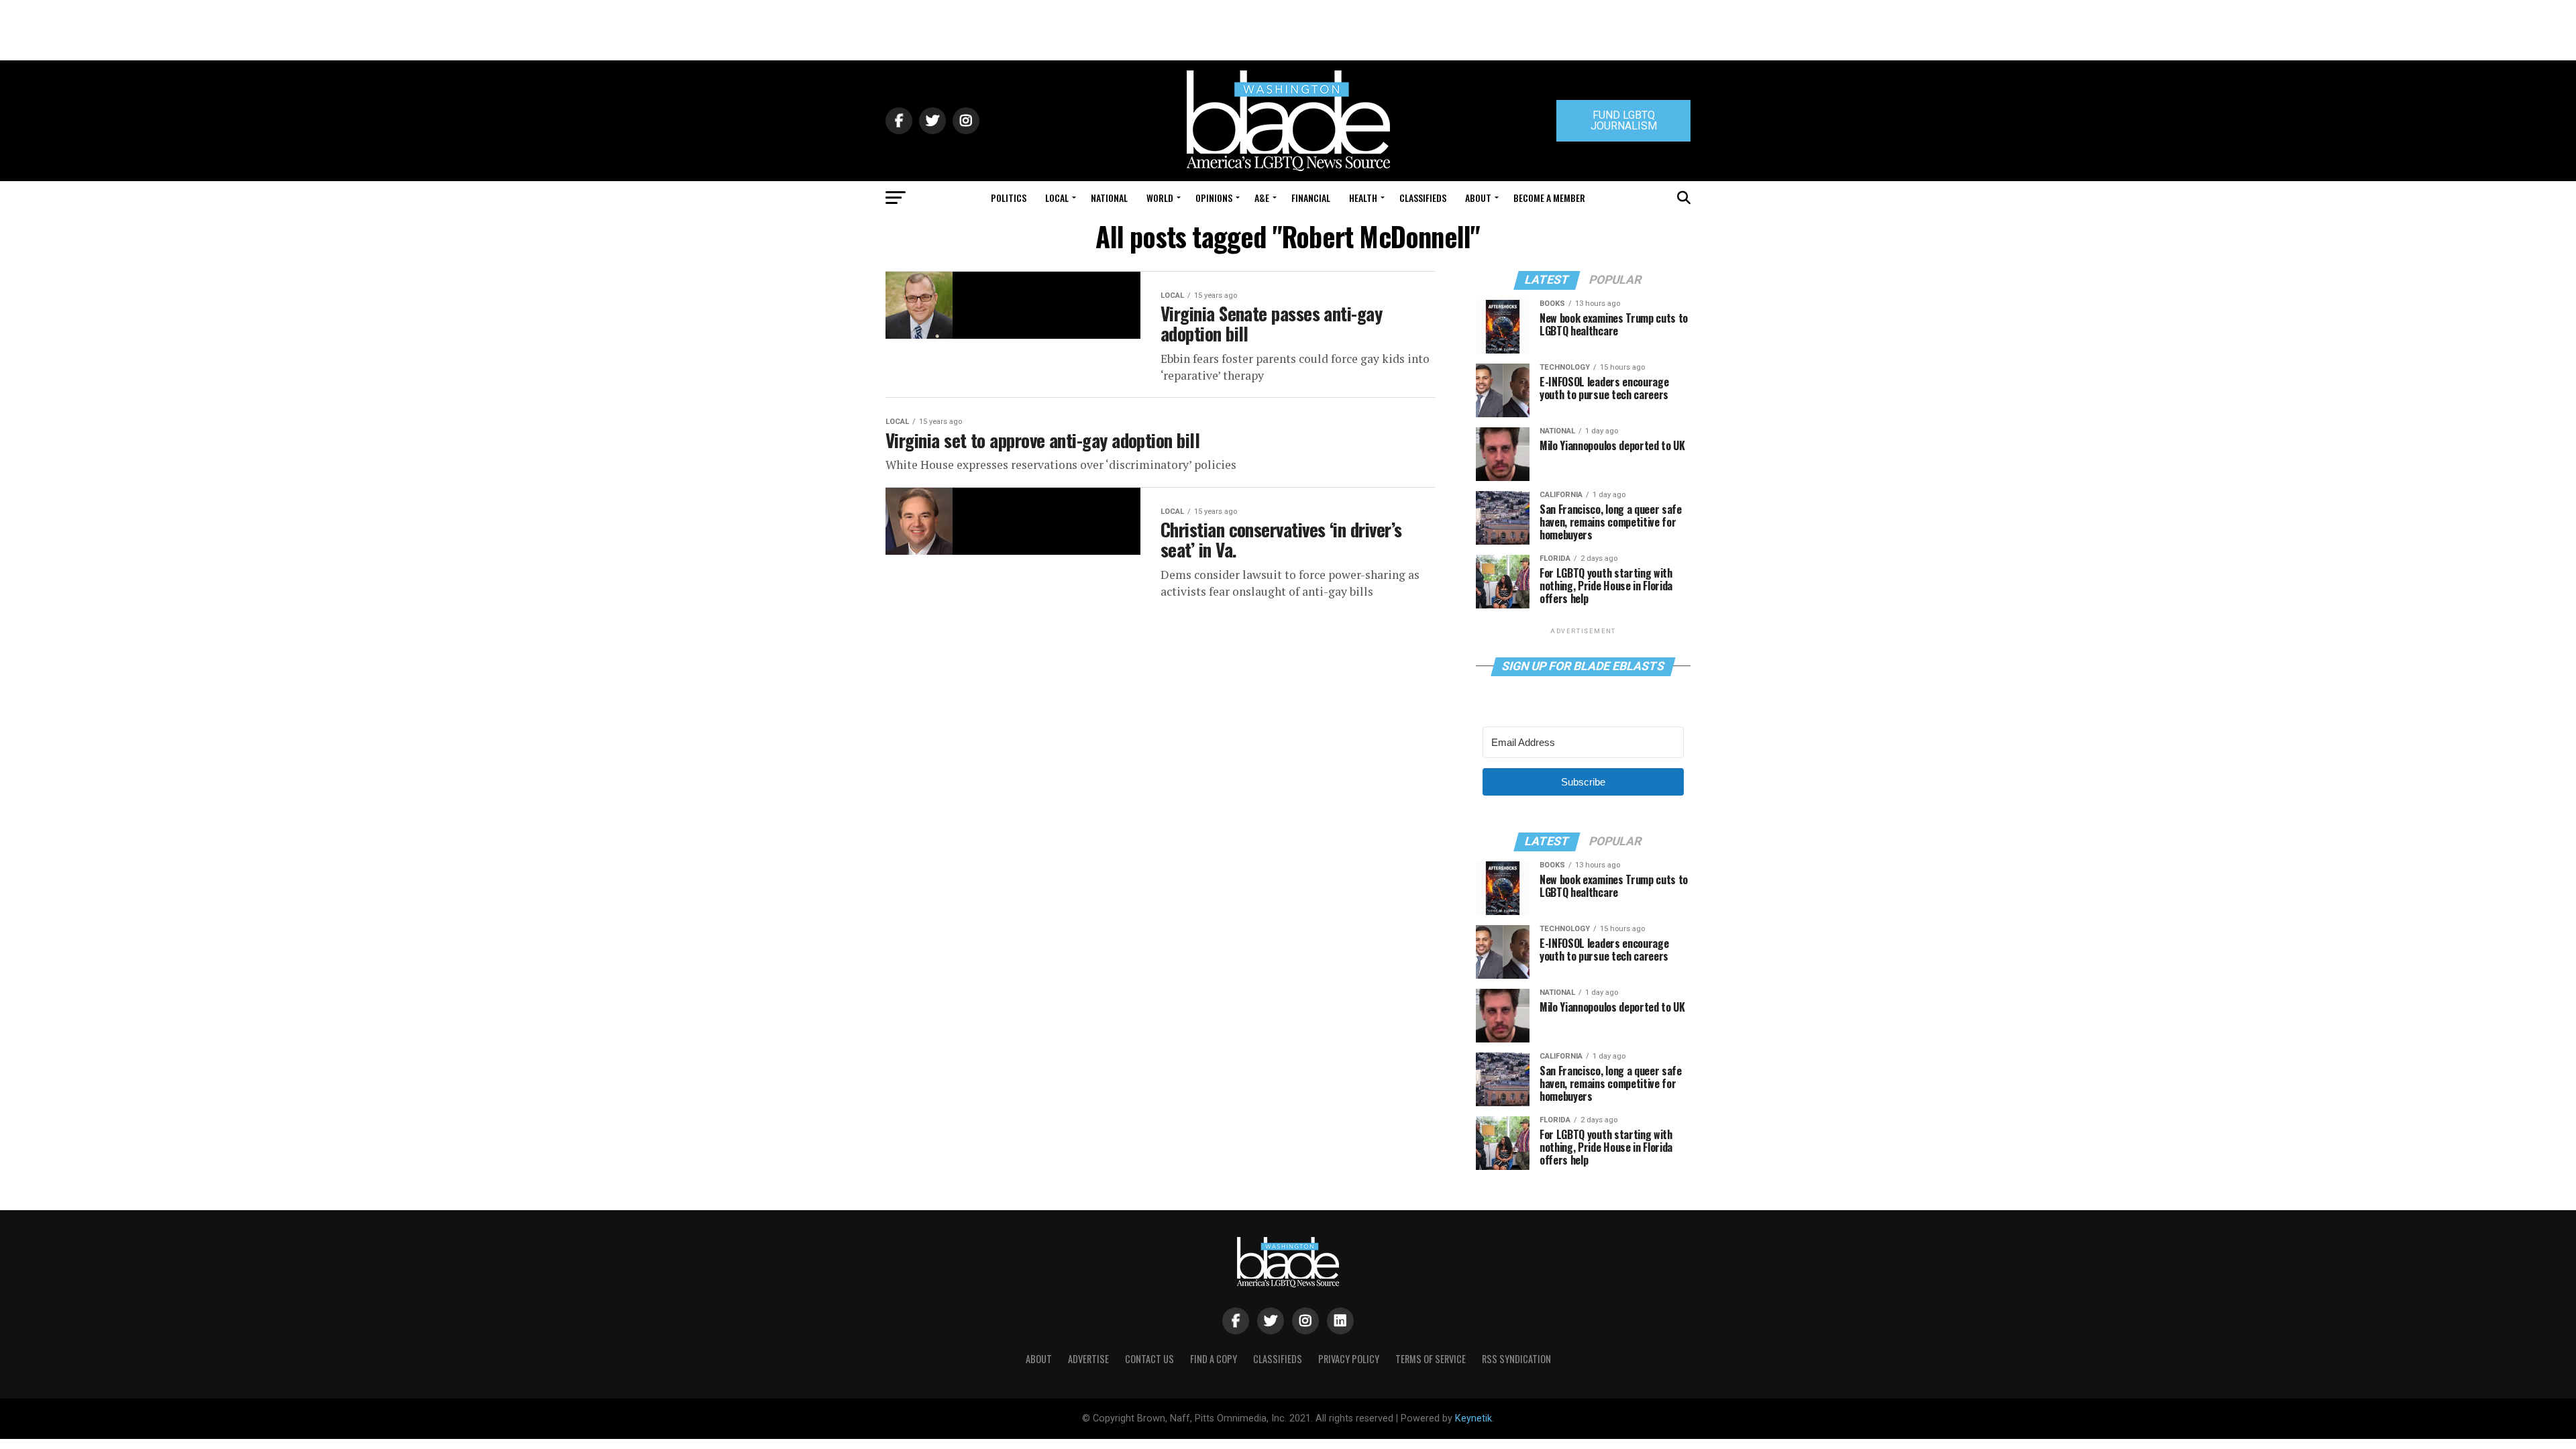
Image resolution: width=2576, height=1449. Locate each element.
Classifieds (1423, 198)
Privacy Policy (1349, 1359)
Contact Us (1149, 1359)
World (1160, 198)
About (1478, 198)
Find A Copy (1214, 1359)
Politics (1009, 198)
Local (1057, 198)
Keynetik (1473, 1418)
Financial (1311, 198)
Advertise (1088, 1359)
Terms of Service (1431, 1359)
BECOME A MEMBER (1549, 198)
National (1109, 198)
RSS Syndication (1516, 1359)
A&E (1262, 198)
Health (1363, 198)
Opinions (1214, 198)
